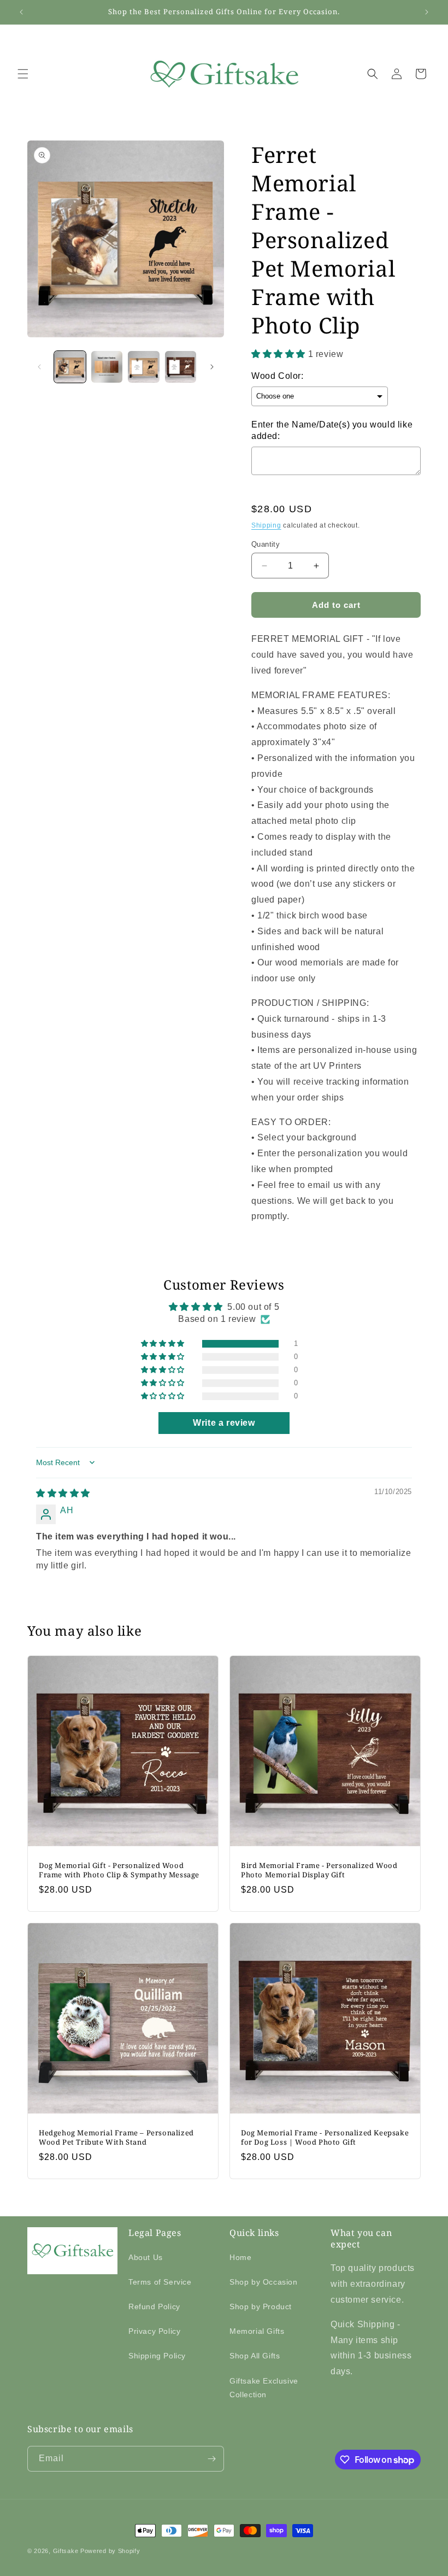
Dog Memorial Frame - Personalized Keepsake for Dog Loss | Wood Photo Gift (325, 2138)
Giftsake (66, 2551)
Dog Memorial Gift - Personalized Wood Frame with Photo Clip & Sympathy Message (119, 1870)
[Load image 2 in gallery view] (107, 367)
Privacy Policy (154, 2331)
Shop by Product (261, 2306)
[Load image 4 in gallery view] (181, 367)
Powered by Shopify (110, 2551)
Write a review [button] (224, 1423)
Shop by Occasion (264, 2282)
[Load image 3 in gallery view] (144, 367)
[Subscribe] (211, 2459)
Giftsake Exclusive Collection (264, 2388)
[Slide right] (212, 367)
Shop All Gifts (255, 2356)
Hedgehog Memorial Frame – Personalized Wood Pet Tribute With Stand (116, 2138)
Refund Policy (154, 2306)
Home (240, 2257)
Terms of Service (160, 2282)
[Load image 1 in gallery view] (70, 367)
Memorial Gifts (257, 2331)
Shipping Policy (157, 2356)
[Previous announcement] (21, 12)
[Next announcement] (427, 12)
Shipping (266, 525)
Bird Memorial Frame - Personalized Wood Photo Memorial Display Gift (319, 1870)
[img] (63, 1493)
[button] (23, 74)
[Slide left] (39, 367)
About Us (146, 2257)
